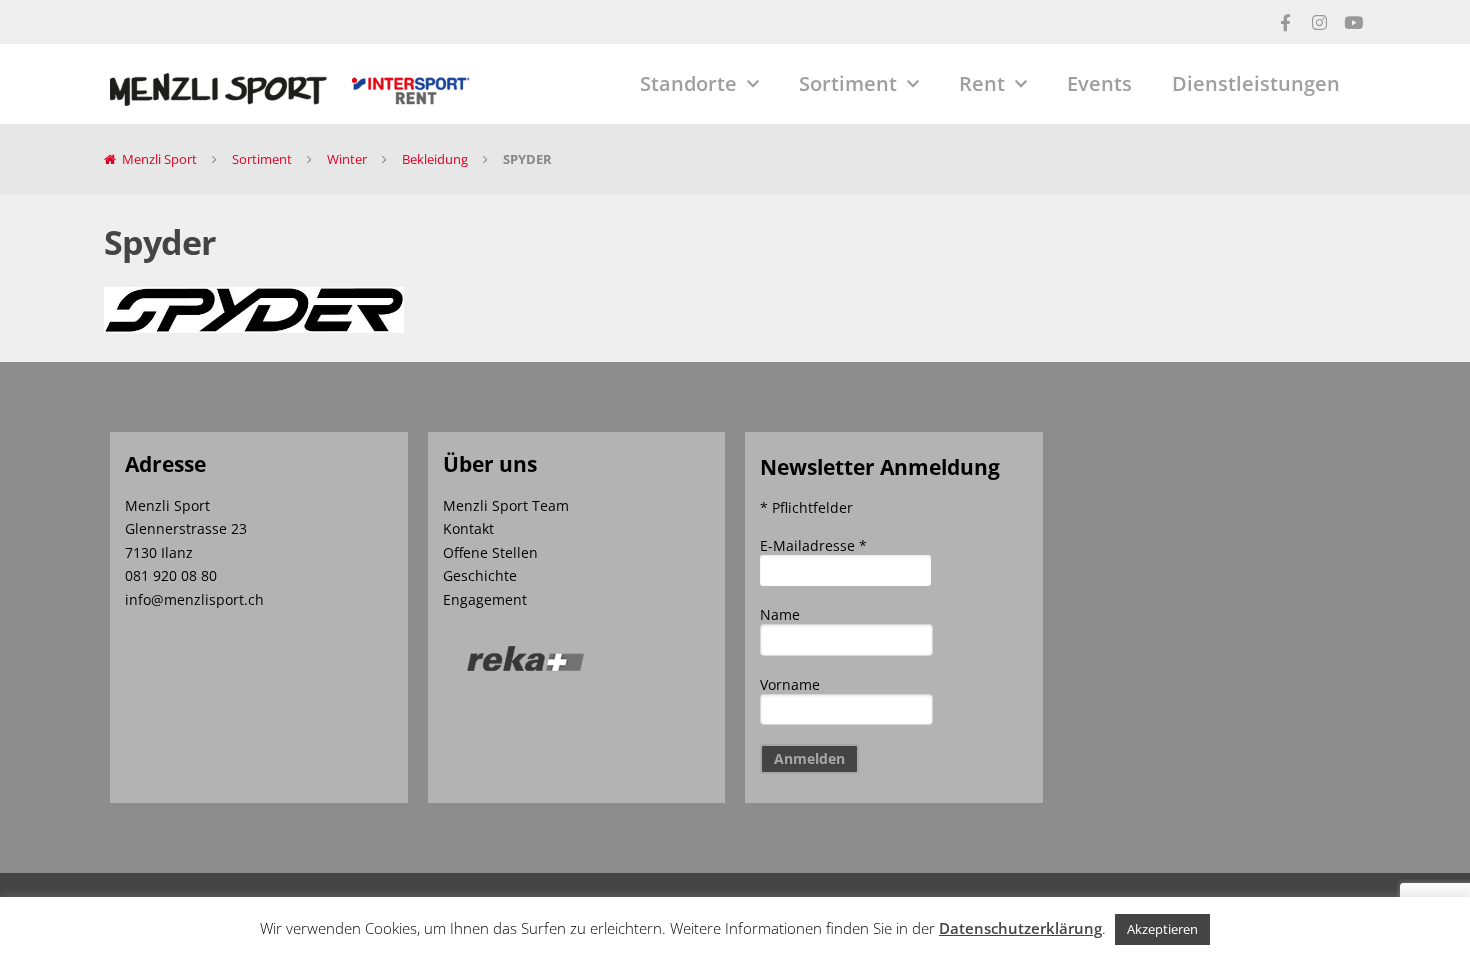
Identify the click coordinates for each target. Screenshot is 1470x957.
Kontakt (468, 528)
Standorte (688, 83)
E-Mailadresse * (813, 545)
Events (1099, 83)
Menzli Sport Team (506, 505)
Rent (982, 83)
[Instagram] (1319, 22)
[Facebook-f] (1285, 22)
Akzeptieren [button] (1162, 929)
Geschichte (480, 575)
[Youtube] (1353, 22)
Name (780, 614)
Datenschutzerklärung (1020, 928)
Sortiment (848, 83)
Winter (347, 159)
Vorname (790, 684)
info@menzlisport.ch (194, 599)
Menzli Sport (159, 159)
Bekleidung (435, 159)
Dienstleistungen (1256, 83)
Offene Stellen (490, 552)
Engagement (485, 599)
